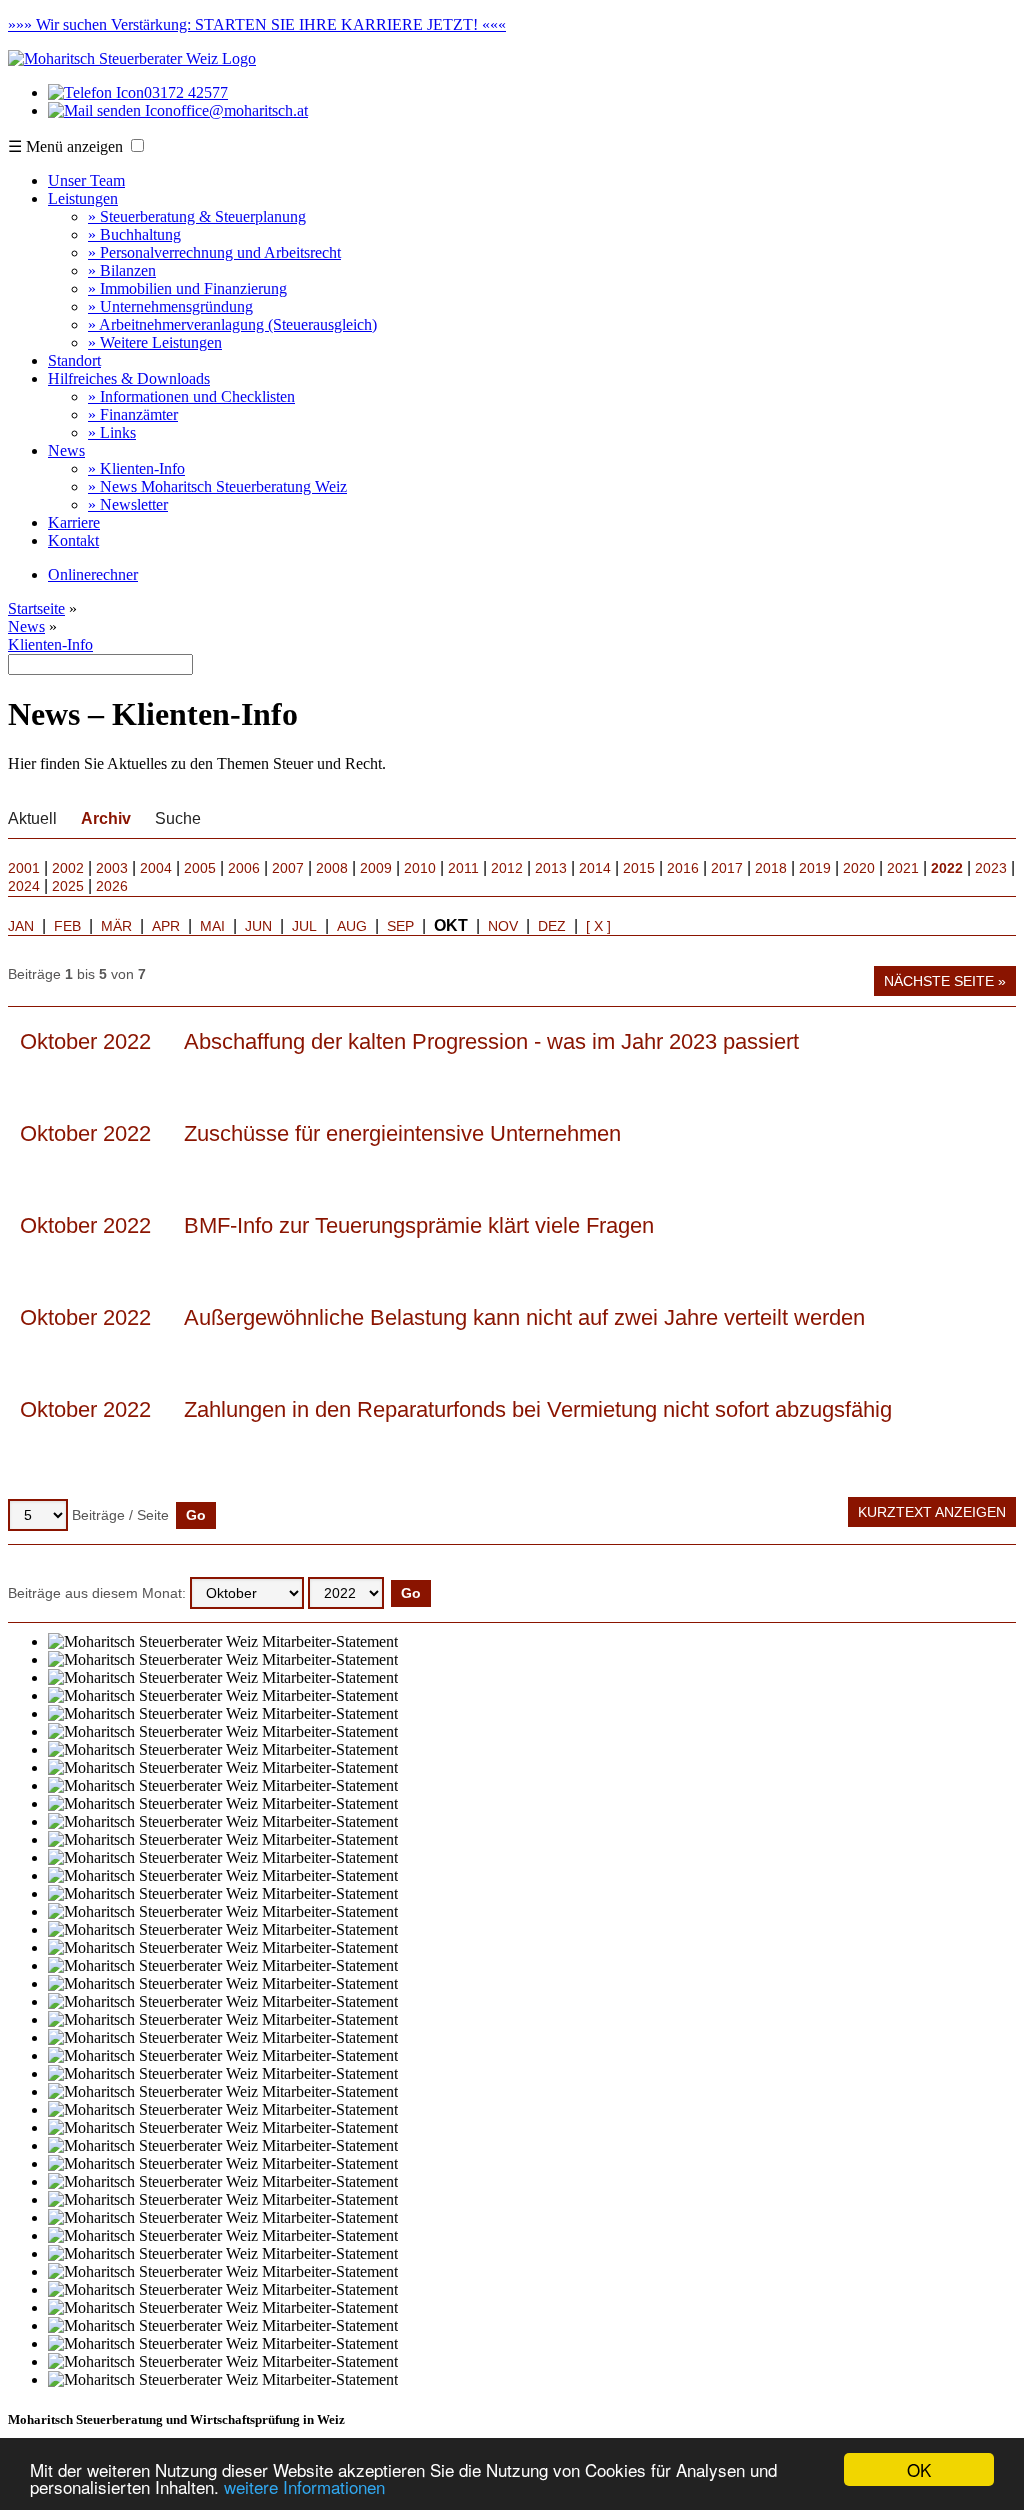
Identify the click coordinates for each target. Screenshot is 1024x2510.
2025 (68, 886)
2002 (68, 868)
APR (166, 926)
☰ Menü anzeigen (65, 146)
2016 (683, 868)
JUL (304, 926)
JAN (21, 926)
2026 (112, 886)
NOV (503, 926)
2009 (376, 868)
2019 (815, 868)
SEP (400, 926)
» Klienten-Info (136, 468)
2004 (156, 868)
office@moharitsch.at (240, 110)
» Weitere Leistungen (155, 342)
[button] (137, 145)
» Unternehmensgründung (170, 306)
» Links (112, 432)
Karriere (74, 522)
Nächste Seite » (945, 981)
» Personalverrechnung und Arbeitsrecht (214, 252)
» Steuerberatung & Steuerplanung (197, 216)
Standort (74, 360)
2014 (595, 868)
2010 (420, 868)
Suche (178, 818)
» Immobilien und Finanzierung (187, 288)
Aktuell (32, 818)
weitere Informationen (304, 2486)
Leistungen (83, 198)
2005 (200, 868)
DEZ (552, 926)
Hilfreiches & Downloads (129, 378)
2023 (991, 868)
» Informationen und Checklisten (191, 396)
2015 (639, 868)
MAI (212, 926)
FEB (67, 926)
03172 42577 (186, 92)
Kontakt (73, 540)
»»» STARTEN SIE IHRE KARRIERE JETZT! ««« (257, 24)
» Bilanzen (122, 270)
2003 (112, 868)
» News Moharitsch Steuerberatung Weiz (217, 486)
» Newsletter (128, 504)
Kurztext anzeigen (932, 1512)
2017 (727, 868)
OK (919, 2469)
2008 (332, 868)
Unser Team (86, 180)
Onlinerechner (93, 574)
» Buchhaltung (134, 234)
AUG (352, 926)
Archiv (106, 818)
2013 (551, 868)
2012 (507, 868)
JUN (258, 926)
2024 (24, 886)
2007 (288, 868)
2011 (463, 868)
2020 (859, 868)
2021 (903, 868)
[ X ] (598, 926)
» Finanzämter (133, 414)
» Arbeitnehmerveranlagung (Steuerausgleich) (232, 324)
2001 (24, 868)
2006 (244, 868)
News (66, 450)
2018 (771, 868)
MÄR (116, 926)
